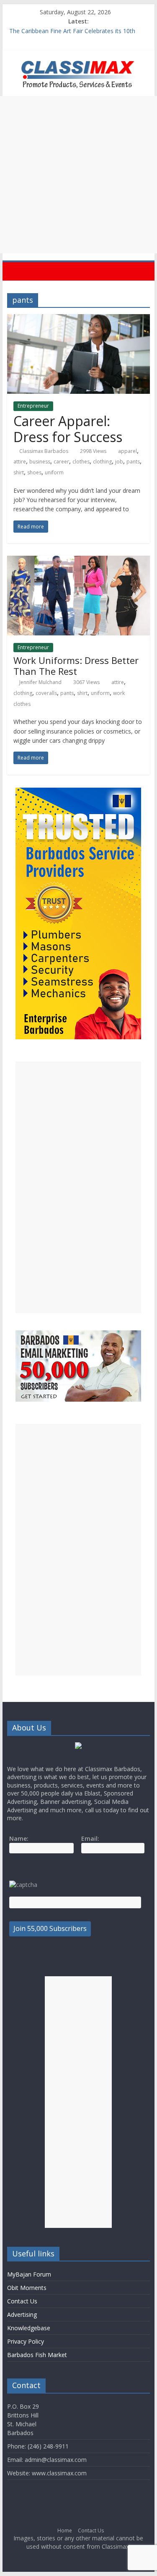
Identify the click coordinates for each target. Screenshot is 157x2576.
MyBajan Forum (29, 2274)
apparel (127, 451)
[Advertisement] (78, 175)
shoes (34, 472)
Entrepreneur (33, 406)
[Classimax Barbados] (16, 271)
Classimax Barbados (44, 451)
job (119, 462)
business (40, 462)
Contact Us (22, 2301)
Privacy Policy (26, 2341)
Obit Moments (27, 2288)
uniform (54, 472)
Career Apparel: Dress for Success (68, 429)
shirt (19, 472)
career (61, 462)
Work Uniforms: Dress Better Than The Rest (76, 666)
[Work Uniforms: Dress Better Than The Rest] (79, 561)
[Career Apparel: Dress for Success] (79, 319)
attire (20, 462)
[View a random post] (142, 271)
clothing (102, 462)
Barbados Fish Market (37, 2355)
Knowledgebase (29, 2328)
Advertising (22, 2314)
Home (65, 2530)
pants (133, 462)
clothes (81, 462)
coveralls (46, 693)
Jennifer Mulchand (40, 682)
